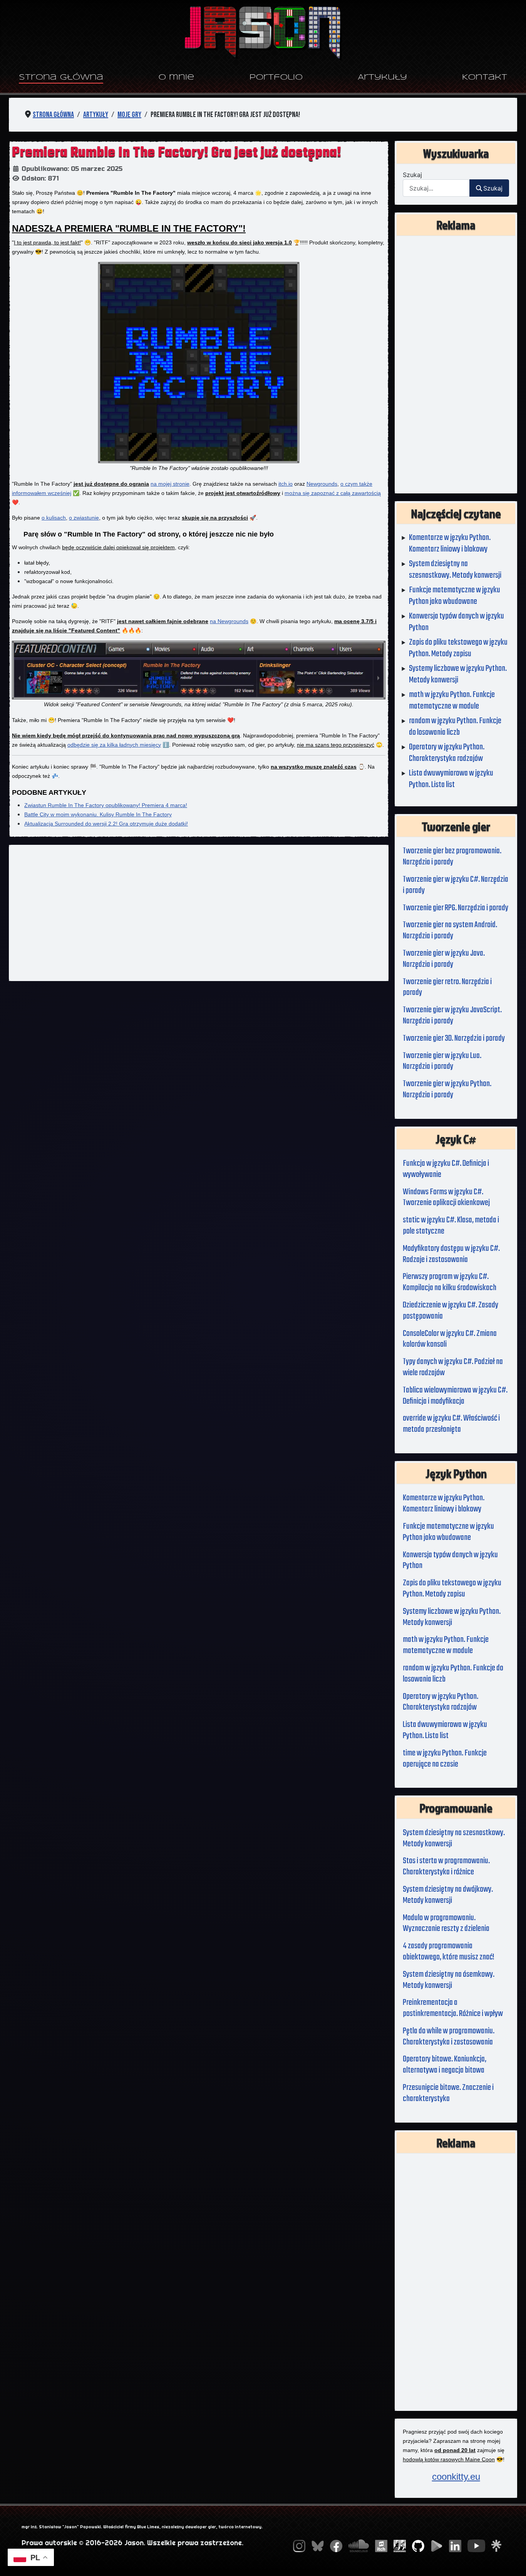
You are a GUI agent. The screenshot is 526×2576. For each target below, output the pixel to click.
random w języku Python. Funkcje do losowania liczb (453, 1674)
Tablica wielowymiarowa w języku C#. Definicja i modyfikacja (455, 1396)
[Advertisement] (199, 913)
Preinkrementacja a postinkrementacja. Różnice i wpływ (453, 2008)
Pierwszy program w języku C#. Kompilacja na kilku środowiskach (450, 1282)
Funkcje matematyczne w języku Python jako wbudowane (448, 1532)
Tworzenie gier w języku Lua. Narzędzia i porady (442, 1061)
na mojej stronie (170, 484)
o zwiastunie (84, 518)
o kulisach (54, 518)
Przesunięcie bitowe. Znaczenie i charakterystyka (448, 2093)
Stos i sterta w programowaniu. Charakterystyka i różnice (446, 1866)
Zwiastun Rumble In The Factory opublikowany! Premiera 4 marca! (106, 805)
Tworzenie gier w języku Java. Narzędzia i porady (444, 959)
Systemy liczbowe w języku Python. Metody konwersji (452, 1617)
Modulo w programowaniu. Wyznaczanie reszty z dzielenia (446, 1923)
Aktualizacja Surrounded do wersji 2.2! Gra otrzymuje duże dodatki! (106, 824)
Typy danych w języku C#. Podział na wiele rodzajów (453, 1367)
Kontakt (485, 78)
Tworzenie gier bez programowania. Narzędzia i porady (452, 857)
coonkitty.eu (456, 2477)
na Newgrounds (229, 621)
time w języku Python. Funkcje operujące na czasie (445, 1759)
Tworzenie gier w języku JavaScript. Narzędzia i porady (452, 1016)
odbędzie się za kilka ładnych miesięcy (114, 745)
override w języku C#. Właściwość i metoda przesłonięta (451, 1424)
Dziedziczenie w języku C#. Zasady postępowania (451, 1311)
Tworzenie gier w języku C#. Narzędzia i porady (456, 885)
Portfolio (276, 78)
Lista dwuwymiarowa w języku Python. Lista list (445, 1730)
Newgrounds (322, 484)
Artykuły (382, 78)
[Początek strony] (513, 2562)
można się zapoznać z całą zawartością (333, 493)
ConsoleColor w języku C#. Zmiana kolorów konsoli (450, 1339)
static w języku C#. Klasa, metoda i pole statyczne (451, 1226)
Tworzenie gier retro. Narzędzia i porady (447, 987)
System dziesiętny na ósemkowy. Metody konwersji (449, 1980)
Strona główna (61, 78)
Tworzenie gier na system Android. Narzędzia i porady (450, 930)
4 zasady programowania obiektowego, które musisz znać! (449, 1952)
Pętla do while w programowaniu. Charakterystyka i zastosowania (449, 2037)
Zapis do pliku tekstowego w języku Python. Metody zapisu (452, 1589)
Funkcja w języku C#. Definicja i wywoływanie (446, 1169)
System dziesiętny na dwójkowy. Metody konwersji (448, 1895)
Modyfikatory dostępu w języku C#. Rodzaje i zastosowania (451, 1254)
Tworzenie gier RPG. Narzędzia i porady (456, 908)
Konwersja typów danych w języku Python (450, 1560)
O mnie (176, 78)
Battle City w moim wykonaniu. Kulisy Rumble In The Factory (98, 814)
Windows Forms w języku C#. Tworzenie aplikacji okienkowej (446, 1198)
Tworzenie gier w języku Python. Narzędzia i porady (447, 1089)
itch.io (286, 484)
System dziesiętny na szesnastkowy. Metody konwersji (454, 1838)
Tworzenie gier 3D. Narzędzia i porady (454, 1038)
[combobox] (436, 188)
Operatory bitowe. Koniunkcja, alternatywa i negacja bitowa (445, 2065)
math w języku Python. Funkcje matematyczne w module (446, 1645)
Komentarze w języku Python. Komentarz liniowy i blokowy (444, 1504)
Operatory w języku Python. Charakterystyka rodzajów (441, 1702)
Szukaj (412, 175)
